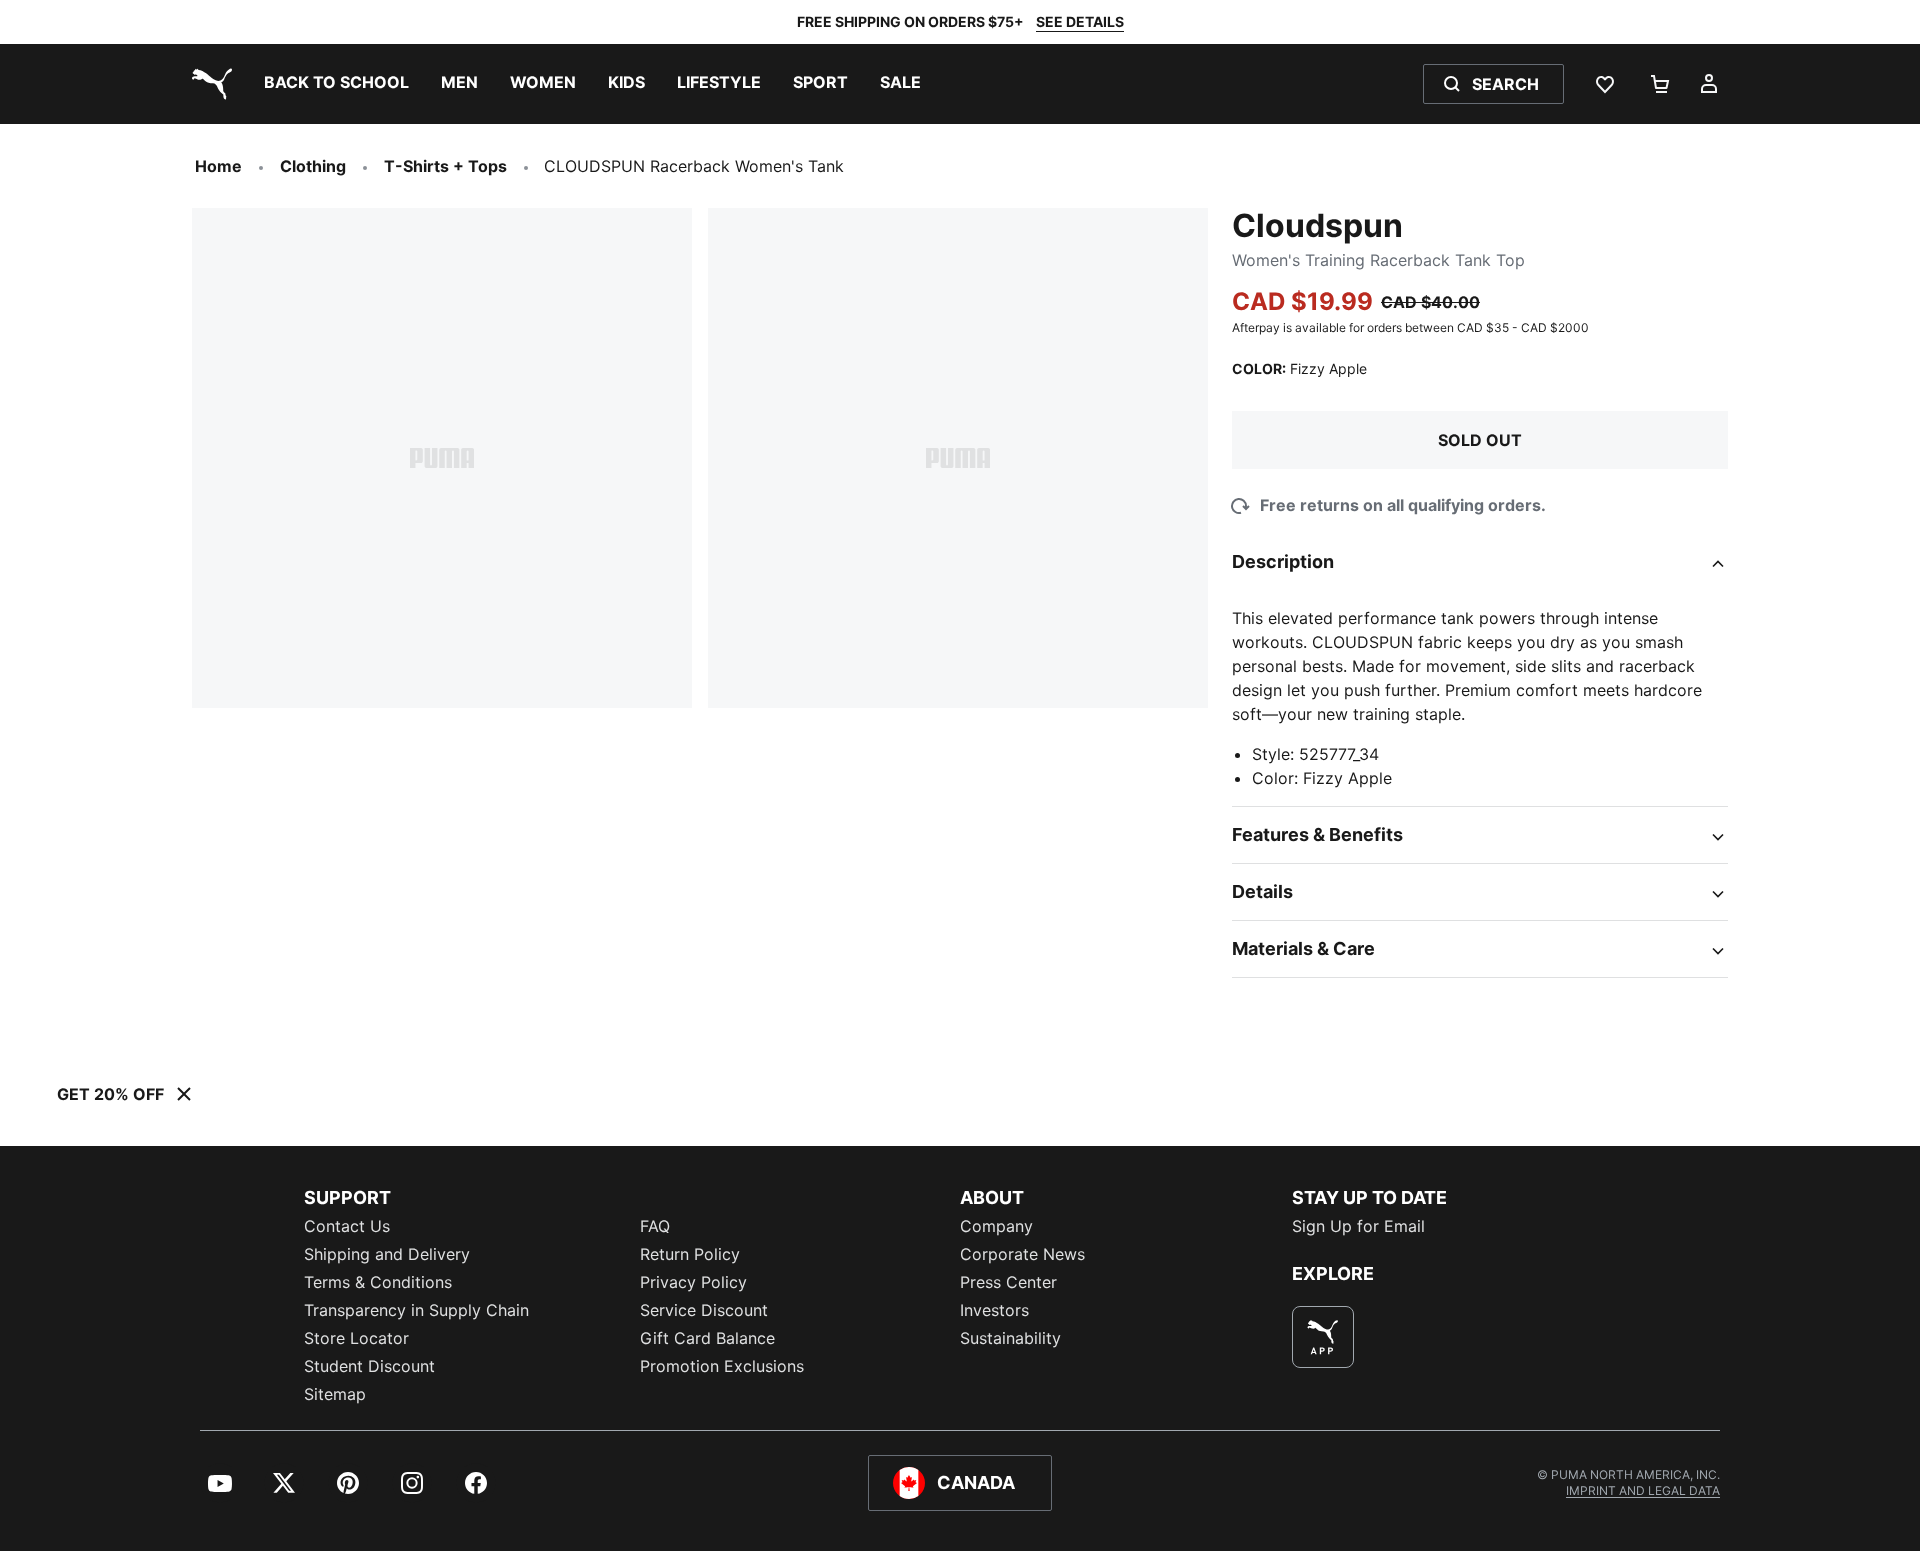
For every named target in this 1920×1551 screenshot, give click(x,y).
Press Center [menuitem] (1008, 1282)
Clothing (313, 166)
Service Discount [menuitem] (704, 1310)
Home (218, 166)
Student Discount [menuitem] (369, 1366)
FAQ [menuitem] (655, 1226)
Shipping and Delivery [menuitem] (387, 1254)
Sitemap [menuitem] (335, 1394)
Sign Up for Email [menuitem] (1358, 1226)
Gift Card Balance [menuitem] (707, 1338)
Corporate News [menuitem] (1022, 1254)
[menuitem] (336, 84)
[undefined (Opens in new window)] (1323, 1337)
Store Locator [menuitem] (356, 1338)
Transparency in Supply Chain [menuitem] (416, 1310)
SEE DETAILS (1080, 21)
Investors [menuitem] (994, 1310)
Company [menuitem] (996, 1226)
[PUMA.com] (208, 84)
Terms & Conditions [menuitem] (378, 1282)
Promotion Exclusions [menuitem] (722, 1366)
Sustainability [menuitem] (1010, 1338)
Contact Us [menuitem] (347, 1226)
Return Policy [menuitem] (690, 1254)
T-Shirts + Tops (445, 166)
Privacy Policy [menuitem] (693, 1282)
